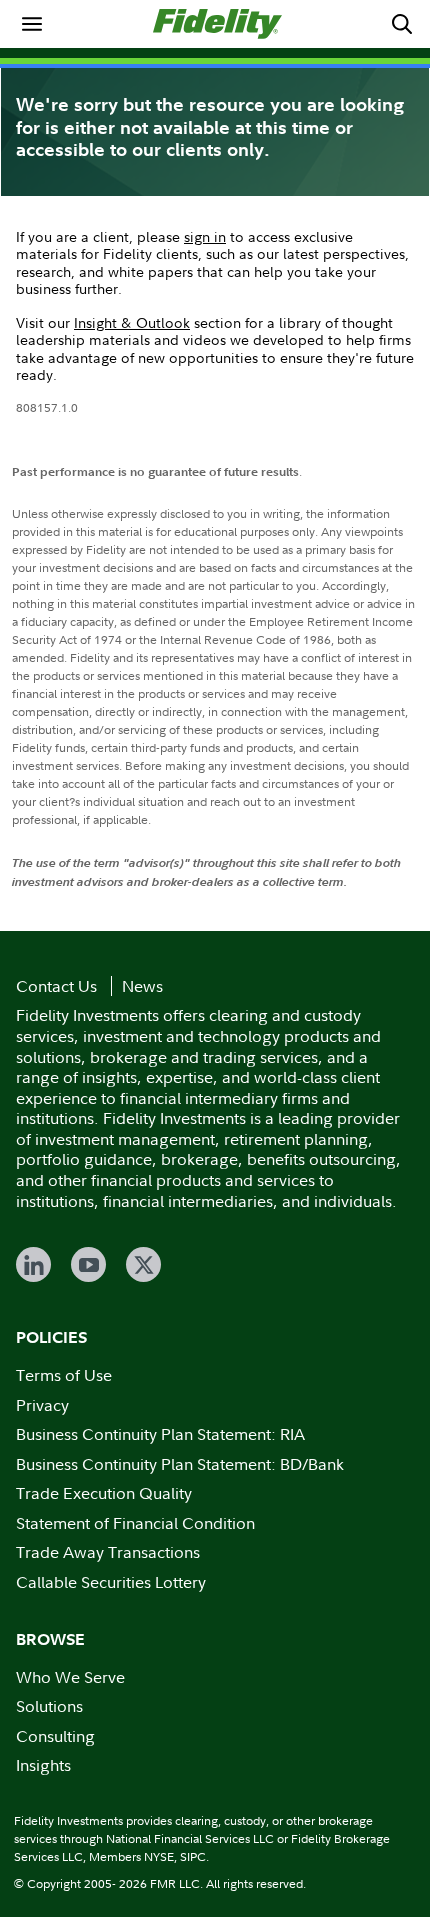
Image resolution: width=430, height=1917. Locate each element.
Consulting (55, 1736)
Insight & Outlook (132, 322)
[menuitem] (32, 24)
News (142, 986)
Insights (43, 1765)
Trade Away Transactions (108, 1552)
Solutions (49, 1706)
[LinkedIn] (33, 1264)
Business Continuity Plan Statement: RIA (160, 1434)
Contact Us (56, 986)
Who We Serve (70, 1677)
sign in (205, 236)
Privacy (42, 1405)
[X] (143, 1264)
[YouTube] (88, 1264)
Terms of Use (64, 1375)
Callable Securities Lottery (111, 1582)
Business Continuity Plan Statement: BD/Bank (180, 1464)
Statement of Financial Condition (135, 1523)
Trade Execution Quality (104, 1493)
